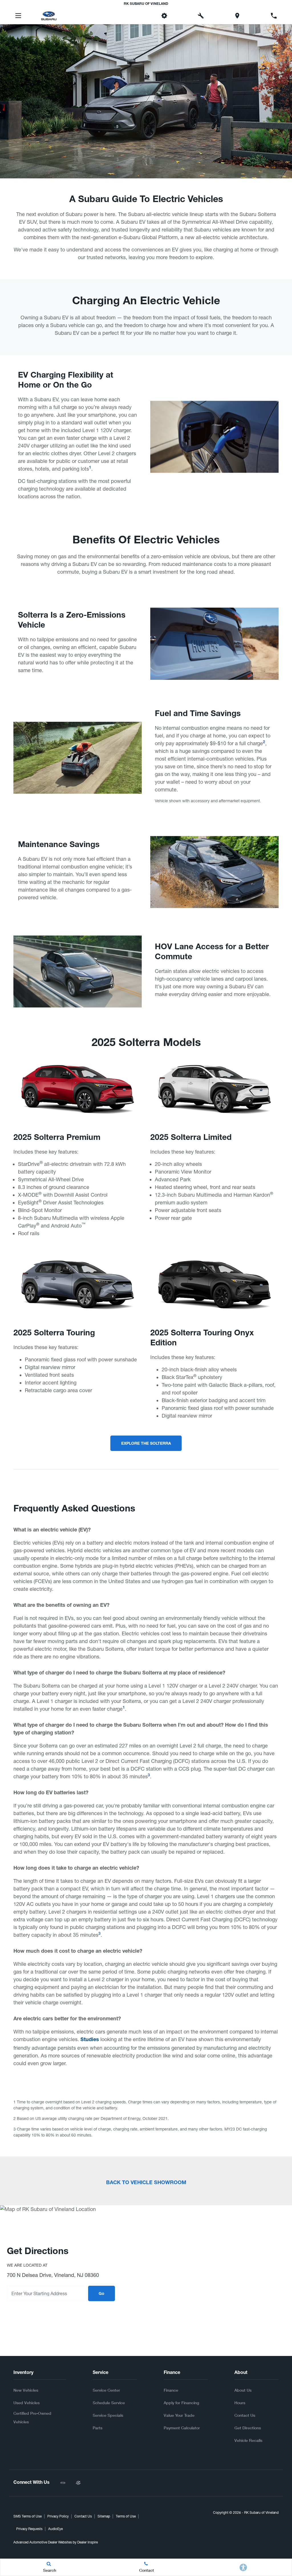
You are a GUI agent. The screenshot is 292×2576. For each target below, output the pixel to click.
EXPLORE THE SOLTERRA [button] (146, 1444)
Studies (90, 2040)
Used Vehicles (27, 2403)
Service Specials (108, 2415)
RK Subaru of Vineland (261, 2513)
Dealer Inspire (88, 2542)
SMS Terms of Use (28, 2516)
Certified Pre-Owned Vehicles (32, 2417)
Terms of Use (126, 2516)
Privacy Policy (58, 2516)
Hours (240, 2403)
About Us (243, 2390)
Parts (98, 2428)
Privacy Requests (29, 2529)
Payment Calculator (182, 2428)
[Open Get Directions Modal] (237, 16)
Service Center (106, 2390)
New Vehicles (26, 2390)
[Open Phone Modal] (274, 16)
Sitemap (104, 2516)
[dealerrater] (78, 2483)
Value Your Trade (179, 2415)
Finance (171, 2390)
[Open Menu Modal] (18, 16)
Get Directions (248, 2428)
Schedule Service (109, 2403)
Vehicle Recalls (248, 2440)
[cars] (63, 2483)
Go (102, 2294)
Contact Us (245, 2415)
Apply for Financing (181, 2403)
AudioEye (55, 2529)
